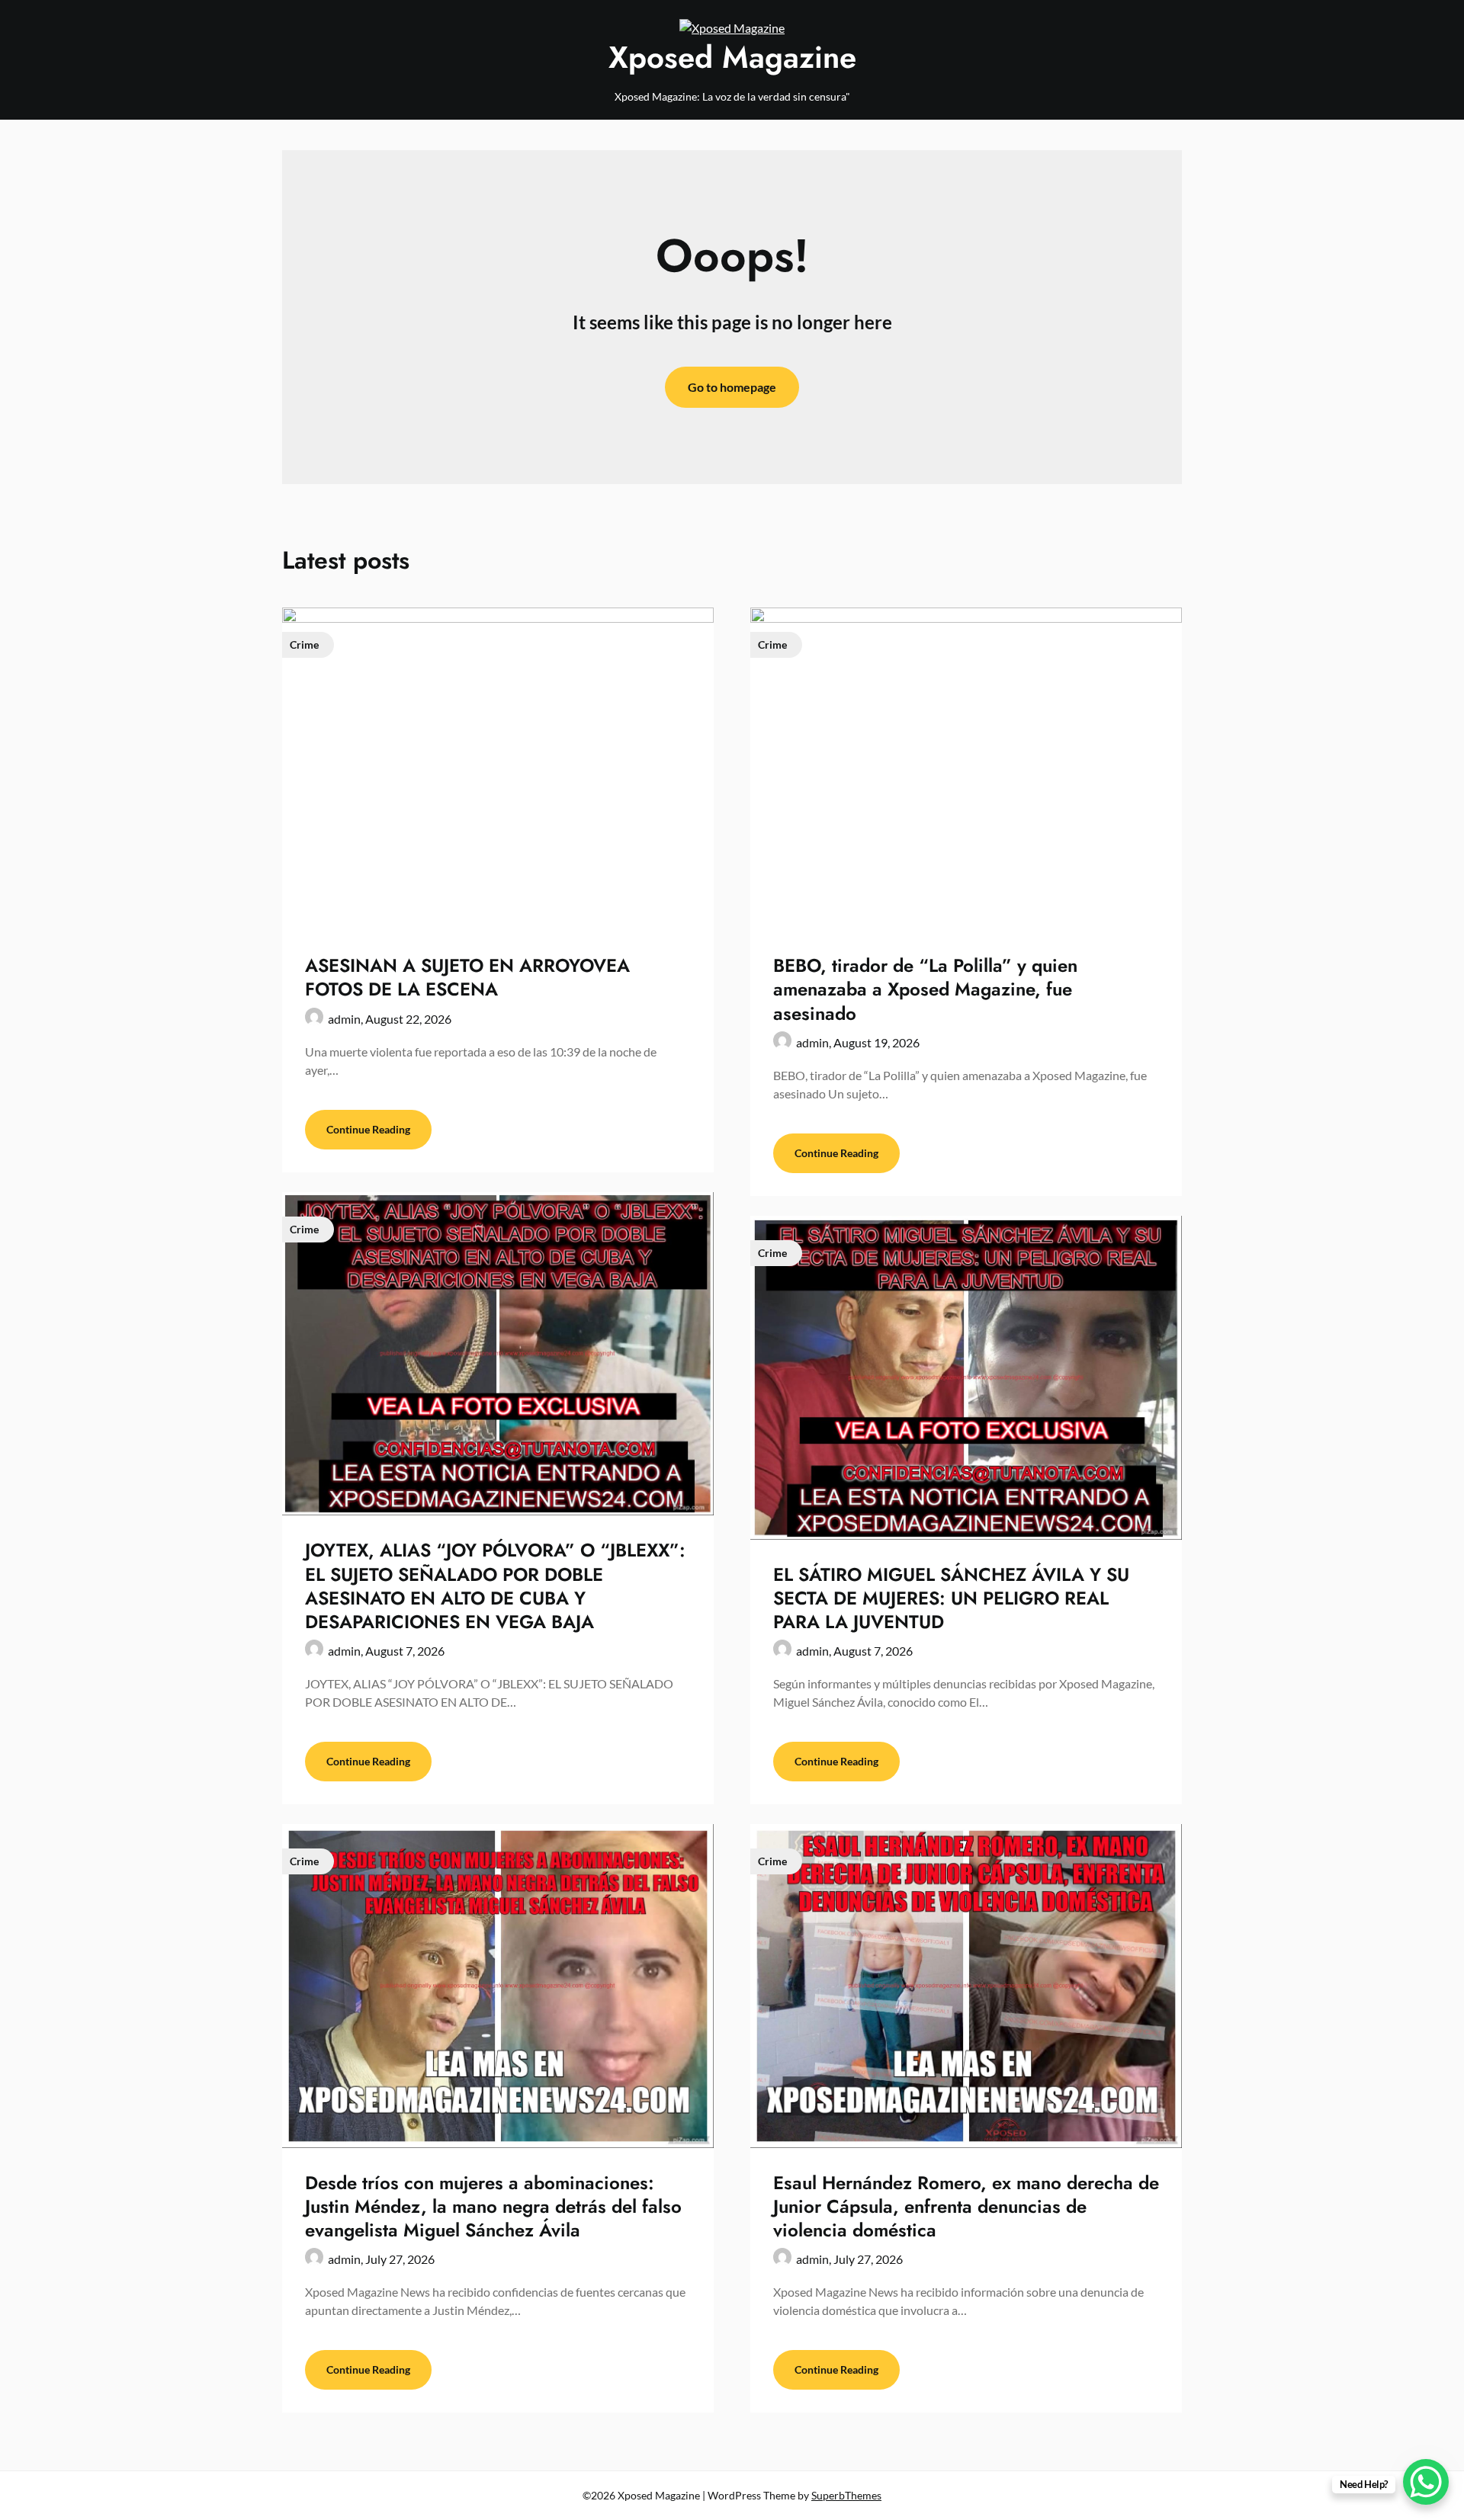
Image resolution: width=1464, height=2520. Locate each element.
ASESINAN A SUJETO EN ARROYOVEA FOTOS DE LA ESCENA (467, 977)
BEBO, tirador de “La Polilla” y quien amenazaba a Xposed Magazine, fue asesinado (925, 989)
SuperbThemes (846, 2495)
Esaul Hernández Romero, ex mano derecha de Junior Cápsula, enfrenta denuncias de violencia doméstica (966, 2206)
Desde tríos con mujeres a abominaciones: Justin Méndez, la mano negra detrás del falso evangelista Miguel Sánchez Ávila (493, 2206)
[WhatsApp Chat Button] (1426, 2482)
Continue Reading (368, 1129)
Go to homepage (732, 387)
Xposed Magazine (732, 57)
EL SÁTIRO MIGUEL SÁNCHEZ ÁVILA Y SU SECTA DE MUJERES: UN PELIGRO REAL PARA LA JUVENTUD (951, 1598)
